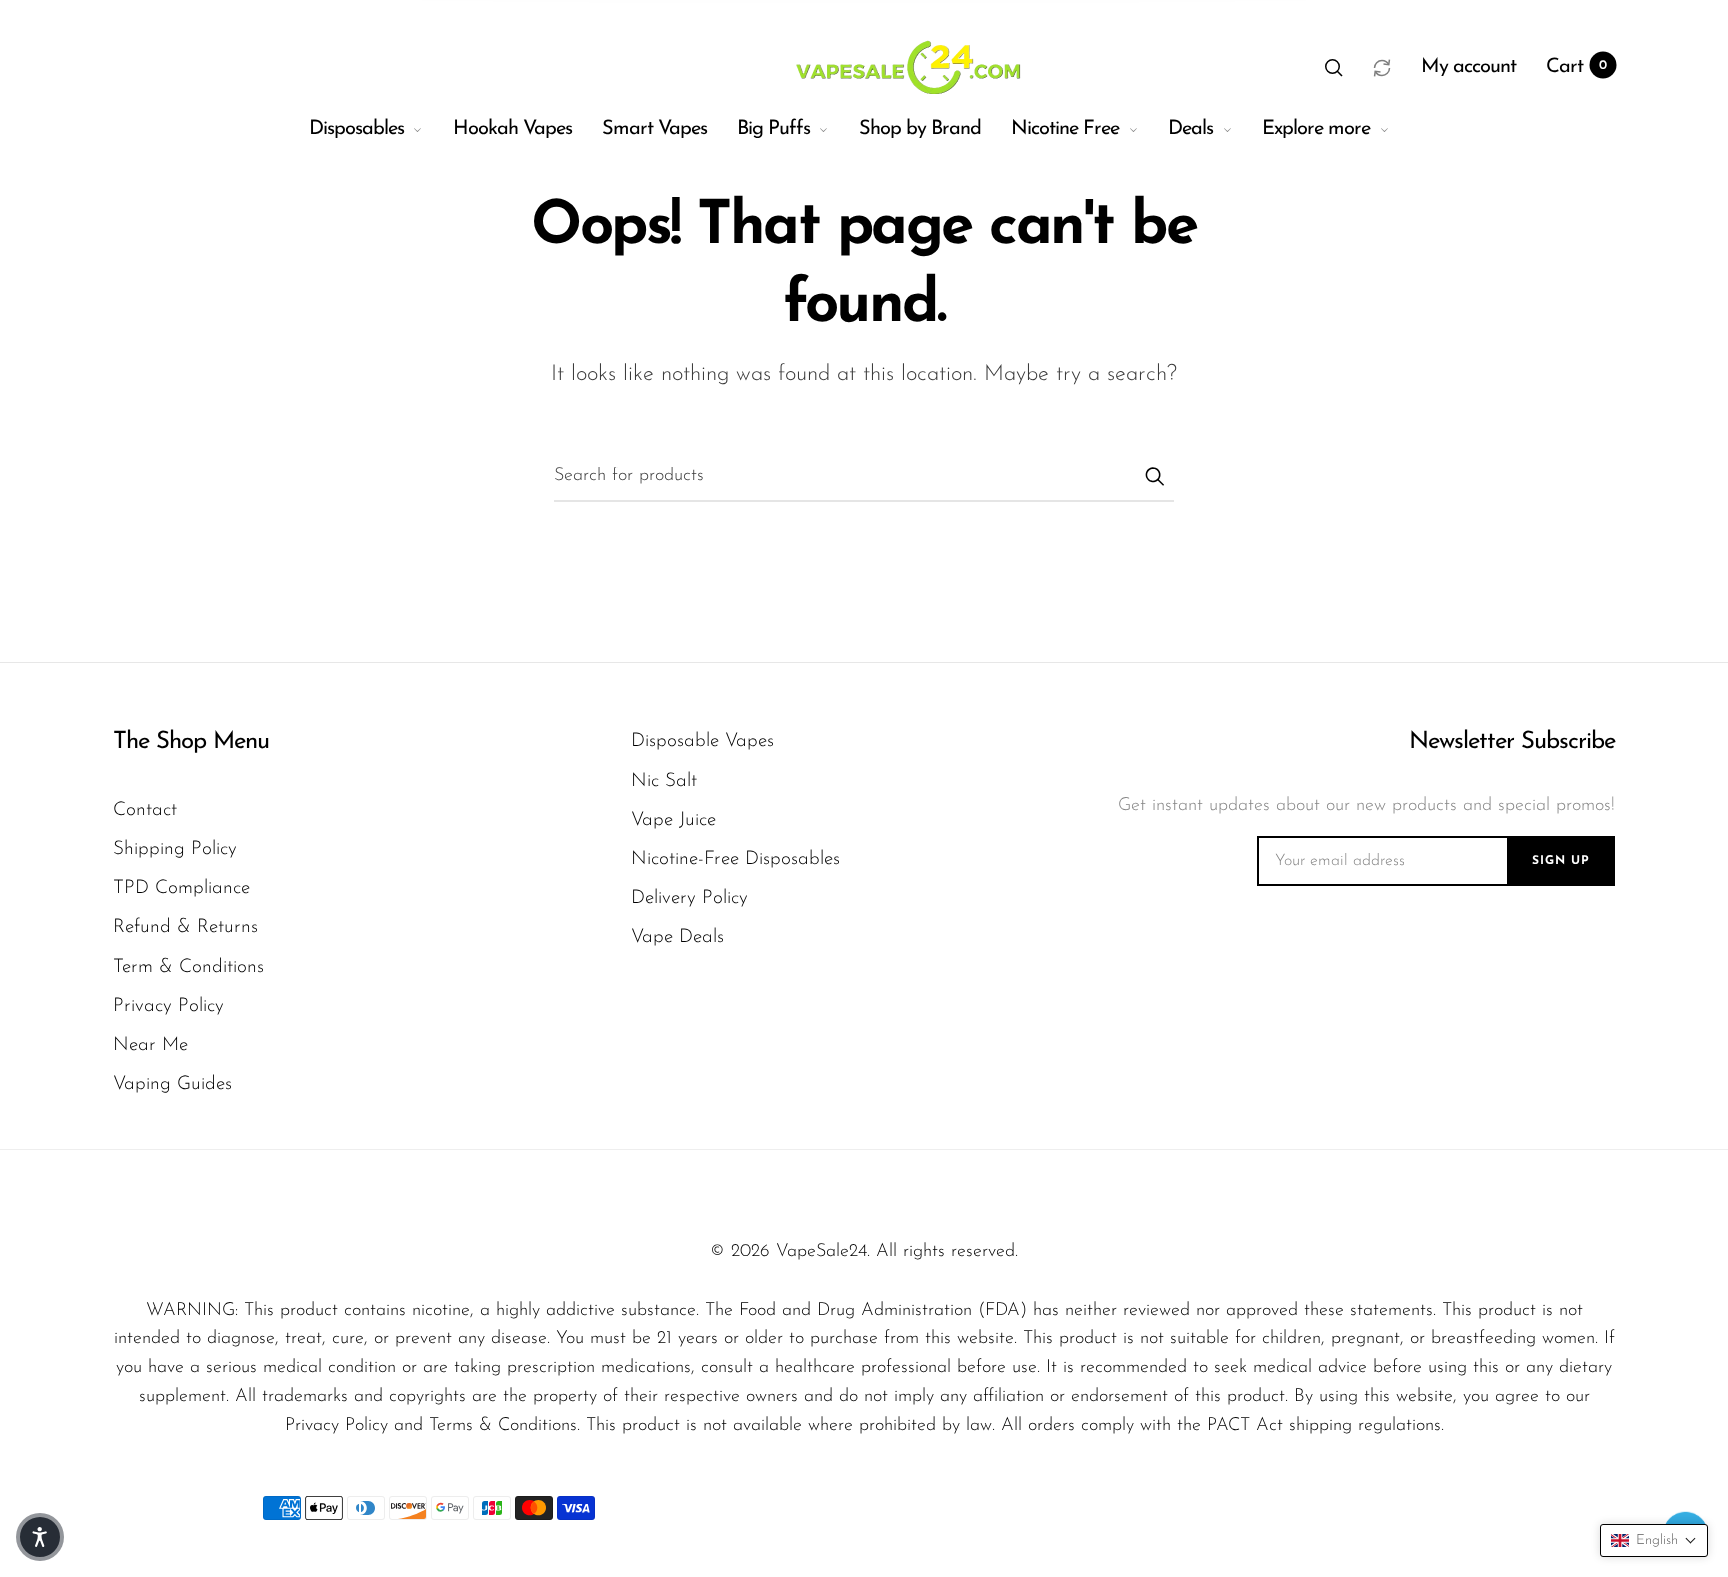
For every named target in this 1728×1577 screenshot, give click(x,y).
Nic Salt (664, 781)
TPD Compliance (181, 888)
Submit (1154, 476)
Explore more (1316, 129)
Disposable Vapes (702, 741)
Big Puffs (773, 129)
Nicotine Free (1065, 129)
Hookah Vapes (512, 129)
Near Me (150, 1045)
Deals (1190, 129)
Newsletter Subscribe (1511, 742)
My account (1468, 67)
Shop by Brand (920, 129)
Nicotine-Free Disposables (735, 859)
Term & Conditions (188, 967)
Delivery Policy (689, 898)
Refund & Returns (185, 927)
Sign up (1561, 861)
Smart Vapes (654, 129)
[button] (1334, 67)
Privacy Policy (168, 1006)
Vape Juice (673, 820)
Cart (1576, 67)
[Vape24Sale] (905, 67)
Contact (145, 810)
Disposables (356, 129)
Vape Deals (677, 937)
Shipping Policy (175, 849)
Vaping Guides (172, 1084)
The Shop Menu (191, 742)
